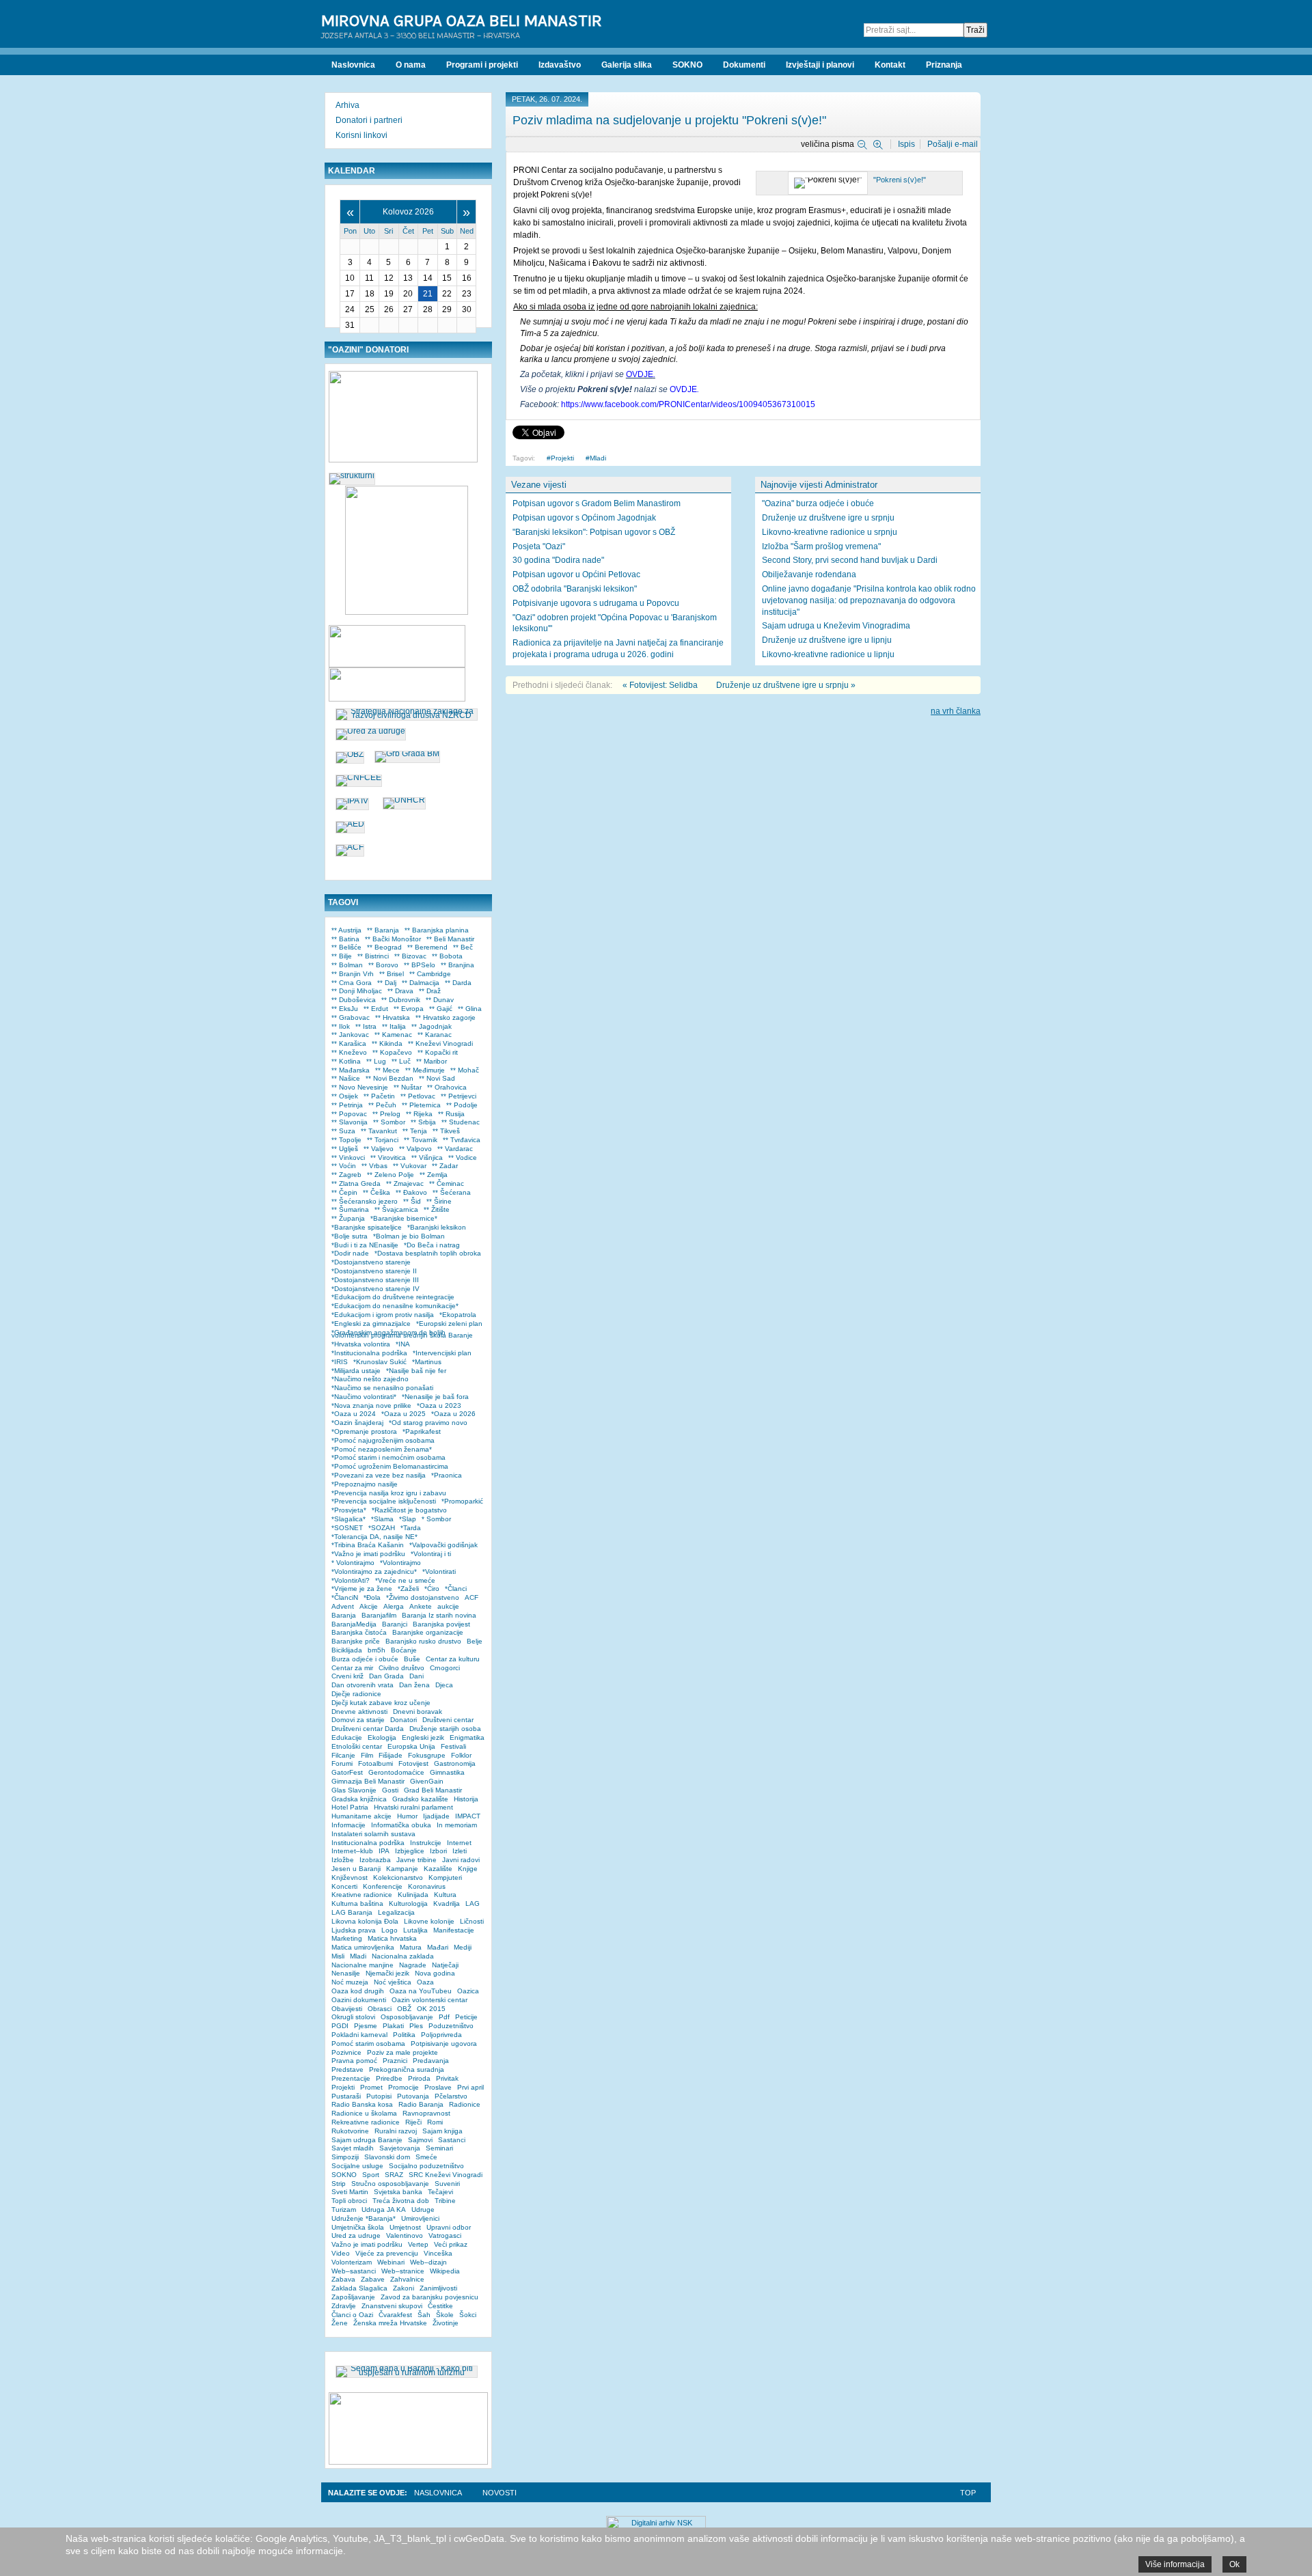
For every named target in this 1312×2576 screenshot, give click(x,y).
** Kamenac (393, 1035)
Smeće (426, 2157)
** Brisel (392, 974)
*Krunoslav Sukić (380, 1362)
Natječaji (445, 1965)
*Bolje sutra (350, 1236)
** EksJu (345, 1009)
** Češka (377, 1192)
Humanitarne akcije (361, 1816)
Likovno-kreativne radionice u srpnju (830, 532)
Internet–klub (352, 1851)
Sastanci (452, 2140)
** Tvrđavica (462, 1140)
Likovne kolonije (429, 1921)
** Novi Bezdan (389, 1078)
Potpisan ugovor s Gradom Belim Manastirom (597, 503)
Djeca (444, 1685)
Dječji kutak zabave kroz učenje (381, 1703)
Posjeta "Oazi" (539, 546)
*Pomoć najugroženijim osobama (383, 1440)
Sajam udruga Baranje (367, 2140)
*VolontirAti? (351, 1580)
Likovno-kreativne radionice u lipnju (828, 654)
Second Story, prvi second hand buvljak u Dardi (850, 560)
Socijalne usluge (357, 2166)
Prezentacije (351, 2078)
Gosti (390, 1790)
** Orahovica (447, 1087)
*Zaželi (408, 1589)
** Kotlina (346, 1061)
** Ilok (341, 1026)
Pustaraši (346, 2096)
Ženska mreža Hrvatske (390, 2323)
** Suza (343, 1131)
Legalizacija (396, 1912)
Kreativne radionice (362, 1895)
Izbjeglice (410, 1851)
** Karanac (435, 1035)
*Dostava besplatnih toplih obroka (428, 1253)
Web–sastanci (354, 2271)
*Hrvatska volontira (361, 1344)
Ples (416, 2026)
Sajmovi (420, 2140)
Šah (424, 2315)
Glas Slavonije (354, 1790)
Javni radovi (461, 1860)
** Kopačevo (392, 1052)
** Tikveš (446, 1131)
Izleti (460, 1851)
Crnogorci (445, 1668)
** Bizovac (410, 956)
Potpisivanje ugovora (444, 2044)
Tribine (445, 2201)
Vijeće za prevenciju (387, 2253)
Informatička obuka (401, 1825)
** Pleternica (421, 1105)
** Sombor (389, 1122)
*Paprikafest (422, 1431)
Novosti (500, 2493)
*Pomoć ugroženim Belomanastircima (390, 1466)
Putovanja (413, 2096)
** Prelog (386, 1114)
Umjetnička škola (358, 2227)
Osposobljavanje (407, 2017)
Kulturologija (408, 1903)
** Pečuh (382, 1105)
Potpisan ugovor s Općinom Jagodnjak (584, 518)
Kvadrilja (447, 1903)
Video (341, 2253)
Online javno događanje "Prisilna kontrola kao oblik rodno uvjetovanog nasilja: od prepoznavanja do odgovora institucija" (869, 600)
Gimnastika (447, 1772)
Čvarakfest (395, 2315)
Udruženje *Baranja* (364, 2218)
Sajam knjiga (442, 2131)
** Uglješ (345, 1149)
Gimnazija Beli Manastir (368, 1781)
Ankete (421, 1606)
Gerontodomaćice (396, 1772)
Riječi (413, 2122)
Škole (445, 2315)
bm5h (377, 1650)
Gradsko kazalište (420, 1799)
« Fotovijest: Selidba (660, 685)
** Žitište (437, 1209)
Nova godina (435, 1973)
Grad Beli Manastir (433, 1790)
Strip (339, 2184)
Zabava (343, 2279)
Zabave (373, 2279)
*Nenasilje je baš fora (435, 1397)
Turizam (344, 2210)
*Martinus (427, 1362)
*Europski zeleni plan (449, 1324)
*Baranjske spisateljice (367, 1227)
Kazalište (438, 1869)
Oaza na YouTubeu (421, 1991)
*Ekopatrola (458, 1315)
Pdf (444, 2017)
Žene (340, 2323)
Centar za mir (352, 1668)
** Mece (387, 1070)
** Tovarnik (421, 1140)
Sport (371, 2175)
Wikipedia (445, 2271)
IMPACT (468, 1816)
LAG (473, 1903)
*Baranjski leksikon (437, 1227)
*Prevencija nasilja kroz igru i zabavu (389, 1493)
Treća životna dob (401, 2201)
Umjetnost (405, 2227)
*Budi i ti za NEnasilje (365, 1245)
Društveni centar (448, 1720)
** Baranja (383, 930)
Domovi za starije (358, 1720)
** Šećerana (452, 1192)
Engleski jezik (423, 1737)
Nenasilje (346, 1973)
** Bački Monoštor (393, 939)
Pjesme (366, 2026)
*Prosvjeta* (349, 1510)
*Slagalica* (348, 1519)
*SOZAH (382, 1528)
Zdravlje (344, 2306)
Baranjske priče (356, 1641)
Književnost (350, 1878)
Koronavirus (427, 1886)
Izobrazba (375, 1860)
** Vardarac (455, 1149)
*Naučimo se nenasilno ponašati (382, 1388)
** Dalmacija (421, 983)
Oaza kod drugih (358, 1991)
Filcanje (343, 1755)
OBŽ (404, 2009)
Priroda (419, 2078)
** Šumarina (350, 1209)
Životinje (446, 2323)
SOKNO (344, 2175)
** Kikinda (387, 1043)
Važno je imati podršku (367, 2244)
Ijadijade (436, 1816)
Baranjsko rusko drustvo (423, 1641)
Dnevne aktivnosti (359, 1712)
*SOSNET (347, 1528)
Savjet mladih (353, 2148)
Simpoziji (345, 2157)
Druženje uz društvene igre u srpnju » (786, 685)
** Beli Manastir (450, 939)
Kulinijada (413, 1895)
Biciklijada (347, 1650)
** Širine (439, 1201)
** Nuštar (408, 1087)
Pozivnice (346, 2052)
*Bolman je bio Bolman (409, 1236)
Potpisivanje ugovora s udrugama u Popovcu (596, 603)
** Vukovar (410, 1166)
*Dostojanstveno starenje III (375, 1280)
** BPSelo (420, 965)
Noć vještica (393, 1982)
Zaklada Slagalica (359, 2288)
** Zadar (445, 1166)
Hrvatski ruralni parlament (413, 1807)
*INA (403, 1344)
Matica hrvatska (392, 1938)
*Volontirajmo (400, 1563)
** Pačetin (379, 1096)
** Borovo (383, 965)
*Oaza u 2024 (354, 1414)
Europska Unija (411, 1746)
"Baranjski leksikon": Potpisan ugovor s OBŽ (594, 532)
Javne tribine (416, 1860)
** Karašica (349, 1043)
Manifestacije (454, 1930)
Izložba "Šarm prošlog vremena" (821, 546)
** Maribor (432, 1061)
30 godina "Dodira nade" (558, 560)
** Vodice (463, 1158)
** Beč (463, 947)
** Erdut (376, 1009)
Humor (407, 1816)
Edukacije (347, 1737)
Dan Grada (386, 1676)
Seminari (439, 2148)
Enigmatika (467, 1737)
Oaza (425, 1982)
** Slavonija (350, 1122)
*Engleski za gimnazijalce (371, 1324)
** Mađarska (351, 1070)
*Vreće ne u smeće (405, 1580)
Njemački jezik (387, 1973)
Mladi (598, 458)
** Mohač (465, 1070)
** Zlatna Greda (356, 1183)
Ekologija (382, 1737)
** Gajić (441, 1009)
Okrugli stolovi (353, 2017)
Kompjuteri (445, 1878)
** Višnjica (427, 1158)
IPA (384, 1851)
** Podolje (462, 1105)
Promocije (404, 2087)
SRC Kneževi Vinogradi (446, 2175)
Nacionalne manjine (363, 1965)
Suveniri (447, 2184)
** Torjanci (383, 1140)
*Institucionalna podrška (369, 1353)
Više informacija (1175, 2564)
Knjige (468, 1869)
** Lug (376, 1061)
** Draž (430, 991)
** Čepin (344, 1192)
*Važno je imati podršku (368, 1554)
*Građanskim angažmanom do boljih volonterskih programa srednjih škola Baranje (402, 1334)
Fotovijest (413, 1763)
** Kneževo (349, 1052)
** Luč (401, 1061)
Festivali (453, 1746)
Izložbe (343, 1860)
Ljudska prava (354, 1930)
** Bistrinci (373, 956)
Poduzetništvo (451, 2026)
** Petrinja (347, 1105)
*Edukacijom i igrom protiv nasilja (383, 1315)
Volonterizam (352, 2262)
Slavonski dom (387, 2157)
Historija (466, 1799)
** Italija (394, 1026)
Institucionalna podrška (368, 1843)
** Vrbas (374, 1166)
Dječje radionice (356, 1694)
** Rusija (451, 1114)
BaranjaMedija (354, 1624)
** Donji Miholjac (357, 991)
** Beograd (384, 947)
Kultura (445, 1895)
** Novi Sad (437, 1078)
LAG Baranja (352, 1912)
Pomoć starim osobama (368, 2044)
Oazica (468, 1991)
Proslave (438, 2087)
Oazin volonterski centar (429, 2000)
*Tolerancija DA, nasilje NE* (374, 1537)
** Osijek (345, 1096)
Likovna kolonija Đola (365, 1921)
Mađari (438, 1947)
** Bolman (347, 965)
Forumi (342, 1763)
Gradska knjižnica (359, 1799)
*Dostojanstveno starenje (371, 1262)
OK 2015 (431, 2009)
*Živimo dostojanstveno (423, 1597)
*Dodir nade (350, 1253)
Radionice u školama (364, 2113)
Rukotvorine (350, 2131)
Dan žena (414, 1685)
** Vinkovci (348, 1158)
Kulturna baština (357, 1903)
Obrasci (380, 2009)
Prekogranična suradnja (407, 2069)
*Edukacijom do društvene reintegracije (393, 1297)
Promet (371, 2087)
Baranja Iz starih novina (439, 1615)
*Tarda (411, 1528)
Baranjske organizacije (428, 1632)
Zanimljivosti (438, 2288)
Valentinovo (405, 2235)
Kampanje (402, 1869)
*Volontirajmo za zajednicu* (374, 1571)
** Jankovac (350, 1035)
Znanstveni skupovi (392, 2306)
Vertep (418, 2244)
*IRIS (340, 1362)
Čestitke (440, 2306)
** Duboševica (354, 1000)
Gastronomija (455, 1763)
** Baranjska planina (437, 930)
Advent (343, 1606)
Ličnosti (472, 1921)
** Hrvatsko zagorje (446, 1017)
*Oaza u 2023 (439, 1405)
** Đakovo (411, 1192)
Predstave (347, 2069)
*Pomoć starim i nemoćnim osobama (388, 1457)
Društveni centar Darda (368, 1729)
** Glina (470, 1009)
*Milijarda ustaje (356, 1371)
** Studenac (461, 1122)
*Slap (408, 1519)
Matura (411, 1947)
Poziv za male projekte (402, 2052)
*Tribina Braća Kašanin (368, 1545)
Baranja (344, 1615)
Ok (1234, 2564)
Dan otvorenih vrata (363, 1685)
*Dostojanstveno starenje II (374, 1271)
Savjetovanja (400, 2148)
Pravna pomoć (354, 2061)
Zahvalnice (407, 2279)
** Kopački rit (438, 1052)
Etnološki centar (357, 1746)
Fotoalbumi (375, 1763)
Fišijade (391, 1755)
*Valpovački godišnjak (443, 1545)
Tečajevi (440, 2192)
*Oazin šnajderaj (357, 1423)
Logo (389, 1930)
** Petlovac (418, 1096)
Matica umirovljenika (363, 1947)
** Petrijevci (459, 1096)
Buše (412, 1659)
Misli (338, 1956)
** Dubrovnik (401, 1000)
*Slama (382, 1519)
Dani (416, 1676)
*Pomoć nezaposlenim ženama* (382, 1449)
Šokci (468, 2315)
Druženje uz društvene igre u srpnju (828, 518)
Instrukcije (426, 1843)
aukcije (448, 1606)
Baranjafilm (379, 1615)
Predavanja (431, 2061)
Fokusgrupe (427, 1755)
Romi (435, 2122)
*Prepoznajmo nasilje (365, 1484)
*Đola (372, 1597)
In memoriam (457, 1825)
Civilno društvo (401, 1668)
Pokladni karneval (359, 2035)
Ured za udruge (356, 2235)
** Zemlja (434, 1175)
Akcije (369, 1606)
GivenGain (427, 1781)
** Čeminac (447, 1183)
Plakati (393, 2026)
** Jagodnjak (432, 1026)
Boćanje (404, 1650)
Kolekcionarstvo (398, 1878)
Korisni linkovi (361, 135)
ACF (471, 1597)
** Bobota (447, 956)
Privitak (447, 2078)
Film (367, 1755)
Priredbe (389, 2078)
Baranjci (395, 1624)
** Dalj (387, 983)
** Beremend (427, 947)
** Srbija (423, 1122)
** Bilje (342, 956)
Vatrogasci (445, 2235)
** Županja (348, 1218)
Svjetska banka (398, 2192)
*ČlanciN (345, 1597)
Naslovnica (438, 2493)
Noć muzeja (350, 1982)
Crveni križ (347, 1676)
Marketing (347, 1938)
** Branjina (457, 965)
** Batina (345, 939)
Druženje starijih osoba (445, 1729)
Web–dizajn (428, 2262)
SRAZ (394, 2175)
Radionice (465, 2104)
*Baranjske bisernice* (404, 1218)
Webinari (391, 2262)
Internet (459, 1843)
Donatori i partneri (369, 120)
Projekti (562, 458)
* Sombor (436, 1519)
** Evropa (409, 1009)
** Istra (366, 1026)
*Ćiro (432, 1589)
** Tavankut (379, 1131)
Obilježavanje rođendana (809, 574)
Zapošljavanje (353, 2297)
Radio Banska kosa (362, 2104)
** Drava (400, 991)
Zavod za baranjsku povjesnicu (429, 2297)
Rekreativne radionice (366, 2122)
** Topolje (346, 1140)
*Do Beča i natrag (432, 1245)
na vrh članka (956, 711)
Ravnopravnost (426, 2113)
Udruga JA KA (384, 2210)
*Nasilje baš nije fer (416, 1371)
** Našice (346, 1078)
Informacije (348, 1825)
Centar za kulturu (453, 1659)
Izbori (438, 1851)
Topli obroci (349, 2201)
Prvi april (470, 2087)
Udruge (423, 2210)
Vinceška (438, 2253)
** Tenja (415, 1131)
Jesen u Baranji (356, 1869)
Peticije (466, 2017)
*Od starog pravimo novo (428, 1423)
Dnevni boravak (418, 1712)
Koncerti (344, 1886)
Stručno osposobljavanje (390, 2184)
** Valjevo (379, 1149)
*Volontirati (439, 1571)
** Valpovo (415, 1149)
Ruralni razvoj (396, 2131)
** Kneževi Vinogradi (440, 1043)
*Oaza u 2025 (404, 1414)
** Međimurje (425, 1070)
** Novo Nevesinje (360, 1087)
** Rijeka (419, 1114)
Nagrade (413, 1965)
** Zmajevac (405, 1183)
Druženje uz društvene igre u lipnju (827, 640)
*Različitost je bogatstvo (409, 1510)
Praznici (395, 2061)
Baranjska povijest (441, 1624)
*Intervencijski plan (442, 1353)
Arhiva (347, 105)
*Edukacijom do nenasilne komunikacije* (395, 1306)
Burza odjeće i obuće (365, 1659)
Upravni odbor (449, 2227)
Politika (404, 2035)
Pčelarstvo (451, 2096)
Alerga (394, 1606)
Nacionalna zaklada (403, 1956)
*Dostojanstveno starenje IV (375, 1289)
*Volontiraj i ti (431, 1554)
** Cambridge (430, 974)
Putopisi (379, 2096)
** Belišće (346, 947)
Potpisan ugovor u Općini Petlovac (576, 574)
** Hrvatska (393, 1017)
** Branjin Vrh (353, 974)
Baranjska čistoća (359, 1632)
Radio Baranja (421, 2104)
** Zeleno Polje (391, 1175)
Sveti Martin (350, 2192)
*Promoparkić (462, 1501)
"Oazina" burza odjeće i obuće (818, 503)
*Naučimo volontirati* (364, 1397)
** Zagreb (346, 1175)
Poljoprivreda (441, 2035)
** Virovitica (388, 1158)
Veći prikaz (451, 2244)
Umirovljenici (420, 2218)
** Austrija (346, 930)
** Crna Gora (352, 983)
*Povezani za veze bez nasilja (379, 1475)
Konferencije (383, 1886)
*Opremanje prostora (364, 1431)
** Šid (412, 1201)
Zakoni (404, 2288)
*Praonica (447, 1475)
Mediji (463, 1947)
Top (968, 2493)
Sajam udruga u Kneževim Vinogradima (836, 626)
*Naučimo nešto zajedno (370, 1379)
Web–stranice (403, 2271)
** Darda (458, 983)
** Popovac (349, 1114)
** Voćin (344, 1166)
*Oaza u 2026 (453, 1414)
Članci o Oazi (352, 2315)
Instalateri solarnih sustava (373, 1834)
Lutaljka (415, 1930)
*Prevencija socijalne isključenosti (384, 1501)
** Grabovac (351, 1017)
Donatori (404, 1720)
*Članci (456, 1589)
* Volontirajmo (353, 1563)
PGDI (340, 2026)
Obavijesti (347, 2009)
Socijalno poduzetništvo (426, 2166)
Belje (475, 1641)
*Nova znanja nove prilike (371, 1405)
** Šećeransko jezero (365, 1201)
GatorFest (347, 1772)
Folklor (461, 1755)
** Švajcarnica (396, 1209)
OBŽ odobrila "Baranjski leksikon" (575, 589)
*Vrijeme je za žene (362, 1589)
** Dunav (440, 1000)
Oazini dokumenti (359, 2000)
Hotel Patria (350, 1807)
